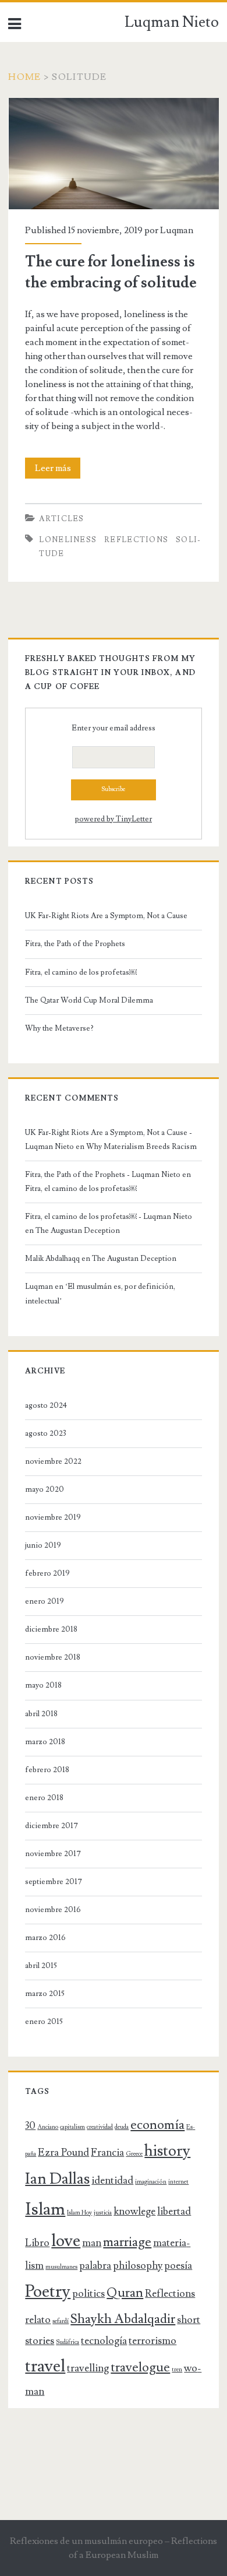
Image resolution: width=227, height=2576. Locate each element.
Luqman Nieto (172, 22)
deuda (122, 2127)
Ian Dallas (57, 2179)
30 (30, 2126)
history (167, 2151)
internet (178, 2182)
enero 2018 (44, 1798)
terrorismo (152, 2341)
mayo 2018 (43, 1685)
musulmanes (61, 2267)
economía (157, 2125)
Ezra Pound (63, 2152)
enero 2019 (45, 1601)
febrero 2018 (47, 1770)
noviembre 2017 (53, 1854)
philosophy (138, 2266)
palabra (95, 2266)
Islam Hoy (79, 2213)
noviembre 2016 (53, 1910)
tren (177, 2370)
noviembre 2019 (53, 1517)
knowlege (134, 2211)
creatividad (100, 2127)
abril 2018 (41, 1714)
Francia (107, 2152)
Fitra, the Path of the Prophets (75, 944)
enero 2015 (44, 2022)
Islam (45, 2209)
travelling (88, 2368)
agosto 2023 (46, 1433)
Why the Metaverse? (59, 1028)
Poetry (48, 2292)
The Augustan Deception (78, 1231)
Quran (125, 2293)
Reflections (136, 540)
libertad (174, 2211)
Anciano (48, 2127)
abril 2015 (41, 1966)
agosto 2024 (46, 1405)
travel (45, 2366)
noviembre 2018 (53, 1657)
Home (24, 77)
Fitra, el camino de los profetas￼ (81, 972)
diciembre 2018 (51, 1629)
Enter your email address (114, 728)
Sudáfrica (68, 2342)
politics (88, 2294)
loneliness (68, 540)
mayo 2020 (45, 1489)
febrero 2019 (47, 1573)
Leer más (58, 470)
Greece (134, 2154)
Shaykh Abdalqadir (123, 2319)
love (66, 2241)
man (92, 2243)
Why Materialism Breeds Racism (141, 1147)
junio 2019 (43, 1545)
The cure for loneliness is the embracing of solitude (111, 105)
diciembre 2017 (52, 1826)
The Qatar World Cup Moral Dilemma (90, 1000)
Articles (61, 519)
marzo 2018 (45, 1742)
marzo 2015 (45, 1994)
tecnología (104, 2341)
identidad (112, 2180)
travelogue (140, 2368)
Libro (37, 2243)
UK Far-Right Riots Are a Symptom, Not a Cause (106, 916)
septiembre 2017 (54, 1882)
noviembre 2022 (53, 1461)
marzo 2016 (45, 1938)
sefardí (61, 2321)
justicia (103, 2213)
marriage (127, 2242)
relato (38, 2320)
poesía (178, 2266)
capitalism (72, 2127)
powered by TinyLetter (114, 819)
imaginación (151, 2182)
